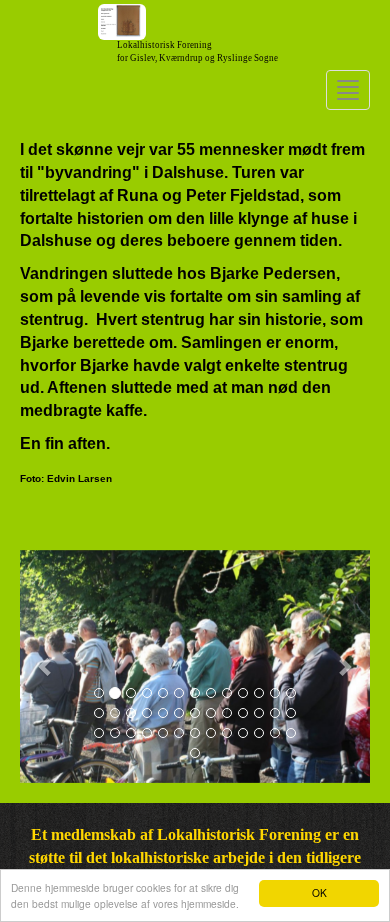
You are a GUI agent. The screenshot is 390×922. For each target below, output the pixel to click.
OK (319, 892)
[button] (46, 666)
